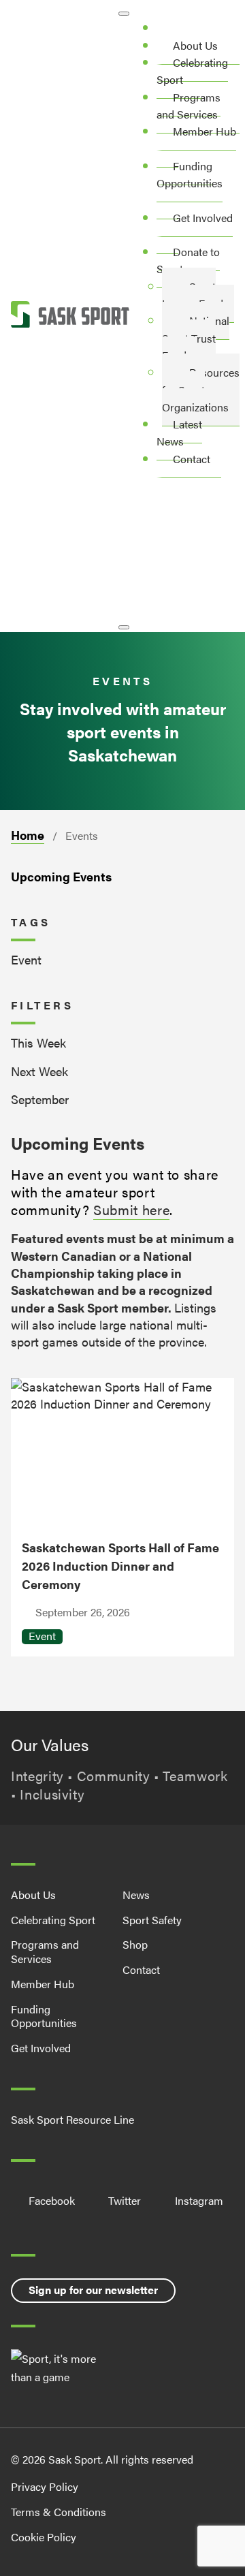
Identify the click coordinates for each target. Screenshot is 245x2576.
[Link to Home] (70, 316)
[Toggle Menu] (124, 14)
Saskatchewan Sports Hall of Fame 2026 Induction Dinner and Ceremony (120, 1565)
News (136, 1895)
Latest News (179, 433)
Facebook (52, 2201)
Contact (192, 459)
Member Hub (205, 131)
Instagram (199, 2201)
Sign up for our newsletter (93, 2290)
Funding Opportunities (190, 174)
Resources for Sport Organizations (201, 390)
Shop (135, 1944)
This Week (38, 1042)
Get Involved (203, 218)
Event (26, 959)
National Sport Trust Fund (196, 338)
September (40, 1099)
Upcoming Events (61, 876)
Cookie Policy (44, 2537)
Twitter (125, 2201)
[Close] (124, 627)
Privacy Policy (45, 2486)
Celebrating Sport (192, 71)
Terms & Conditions (59, 2512)
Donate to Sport (188, 260)
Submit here (131, 1209)
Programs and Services (189, 106)
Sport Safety (152, 1920)
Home (28, 835)
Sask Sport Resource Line (72, 2120)
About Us (33, 1895)
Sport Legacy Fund (193, 295)
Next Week (39, 1071)
